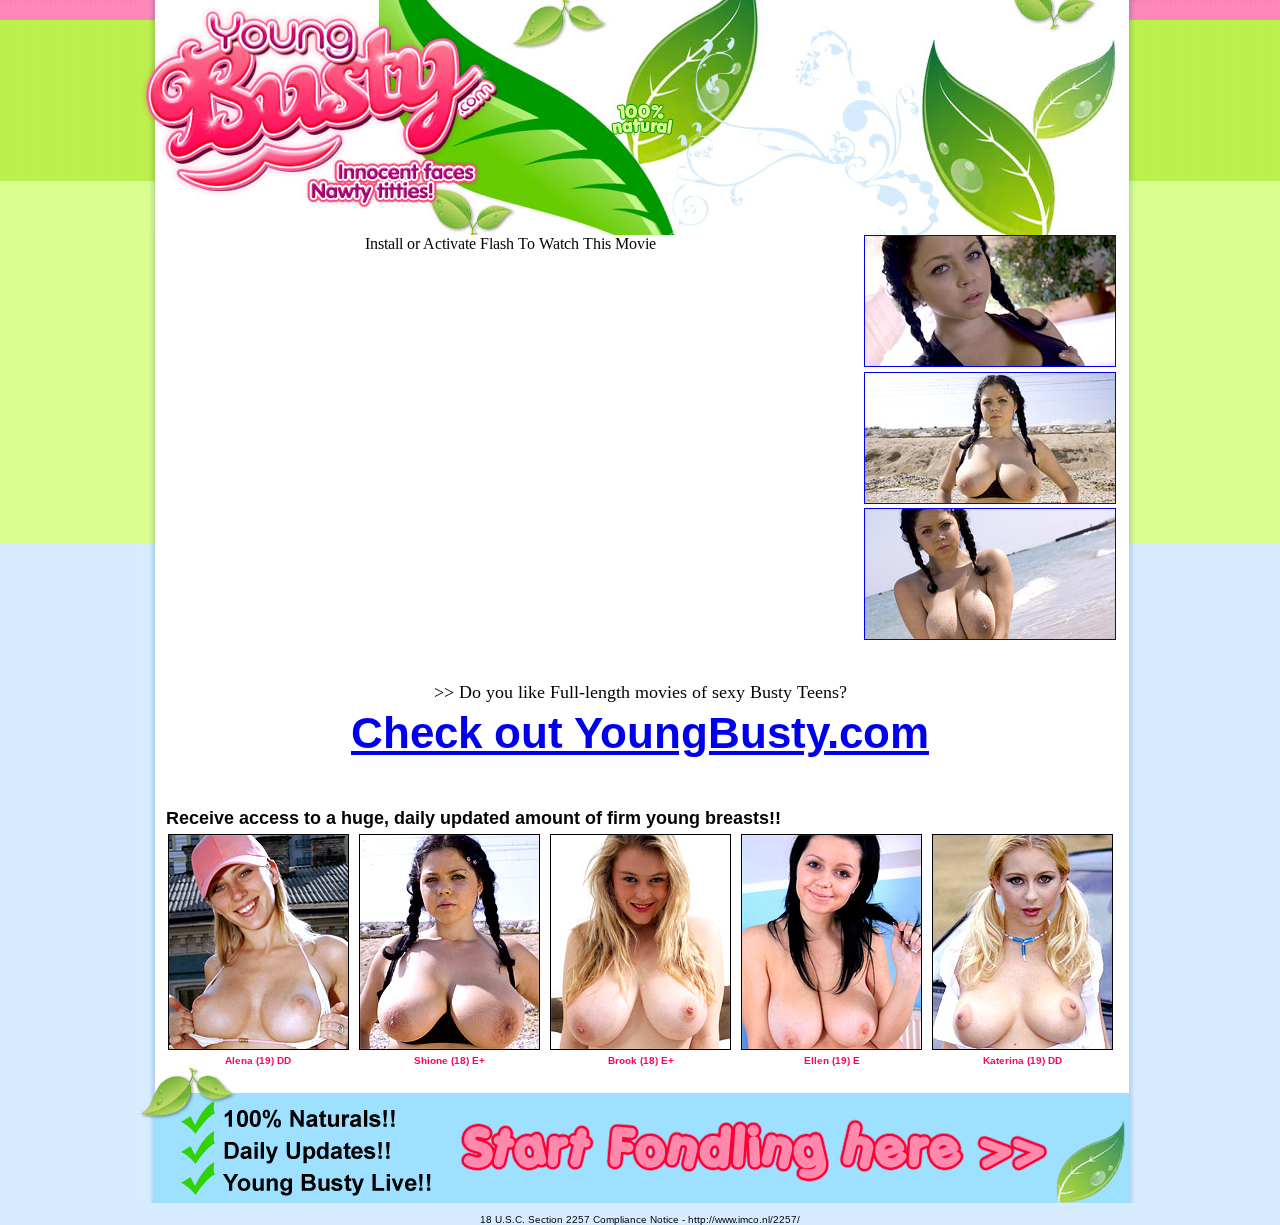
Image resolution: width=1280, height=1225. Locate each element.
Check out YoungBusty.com (640, 732)
